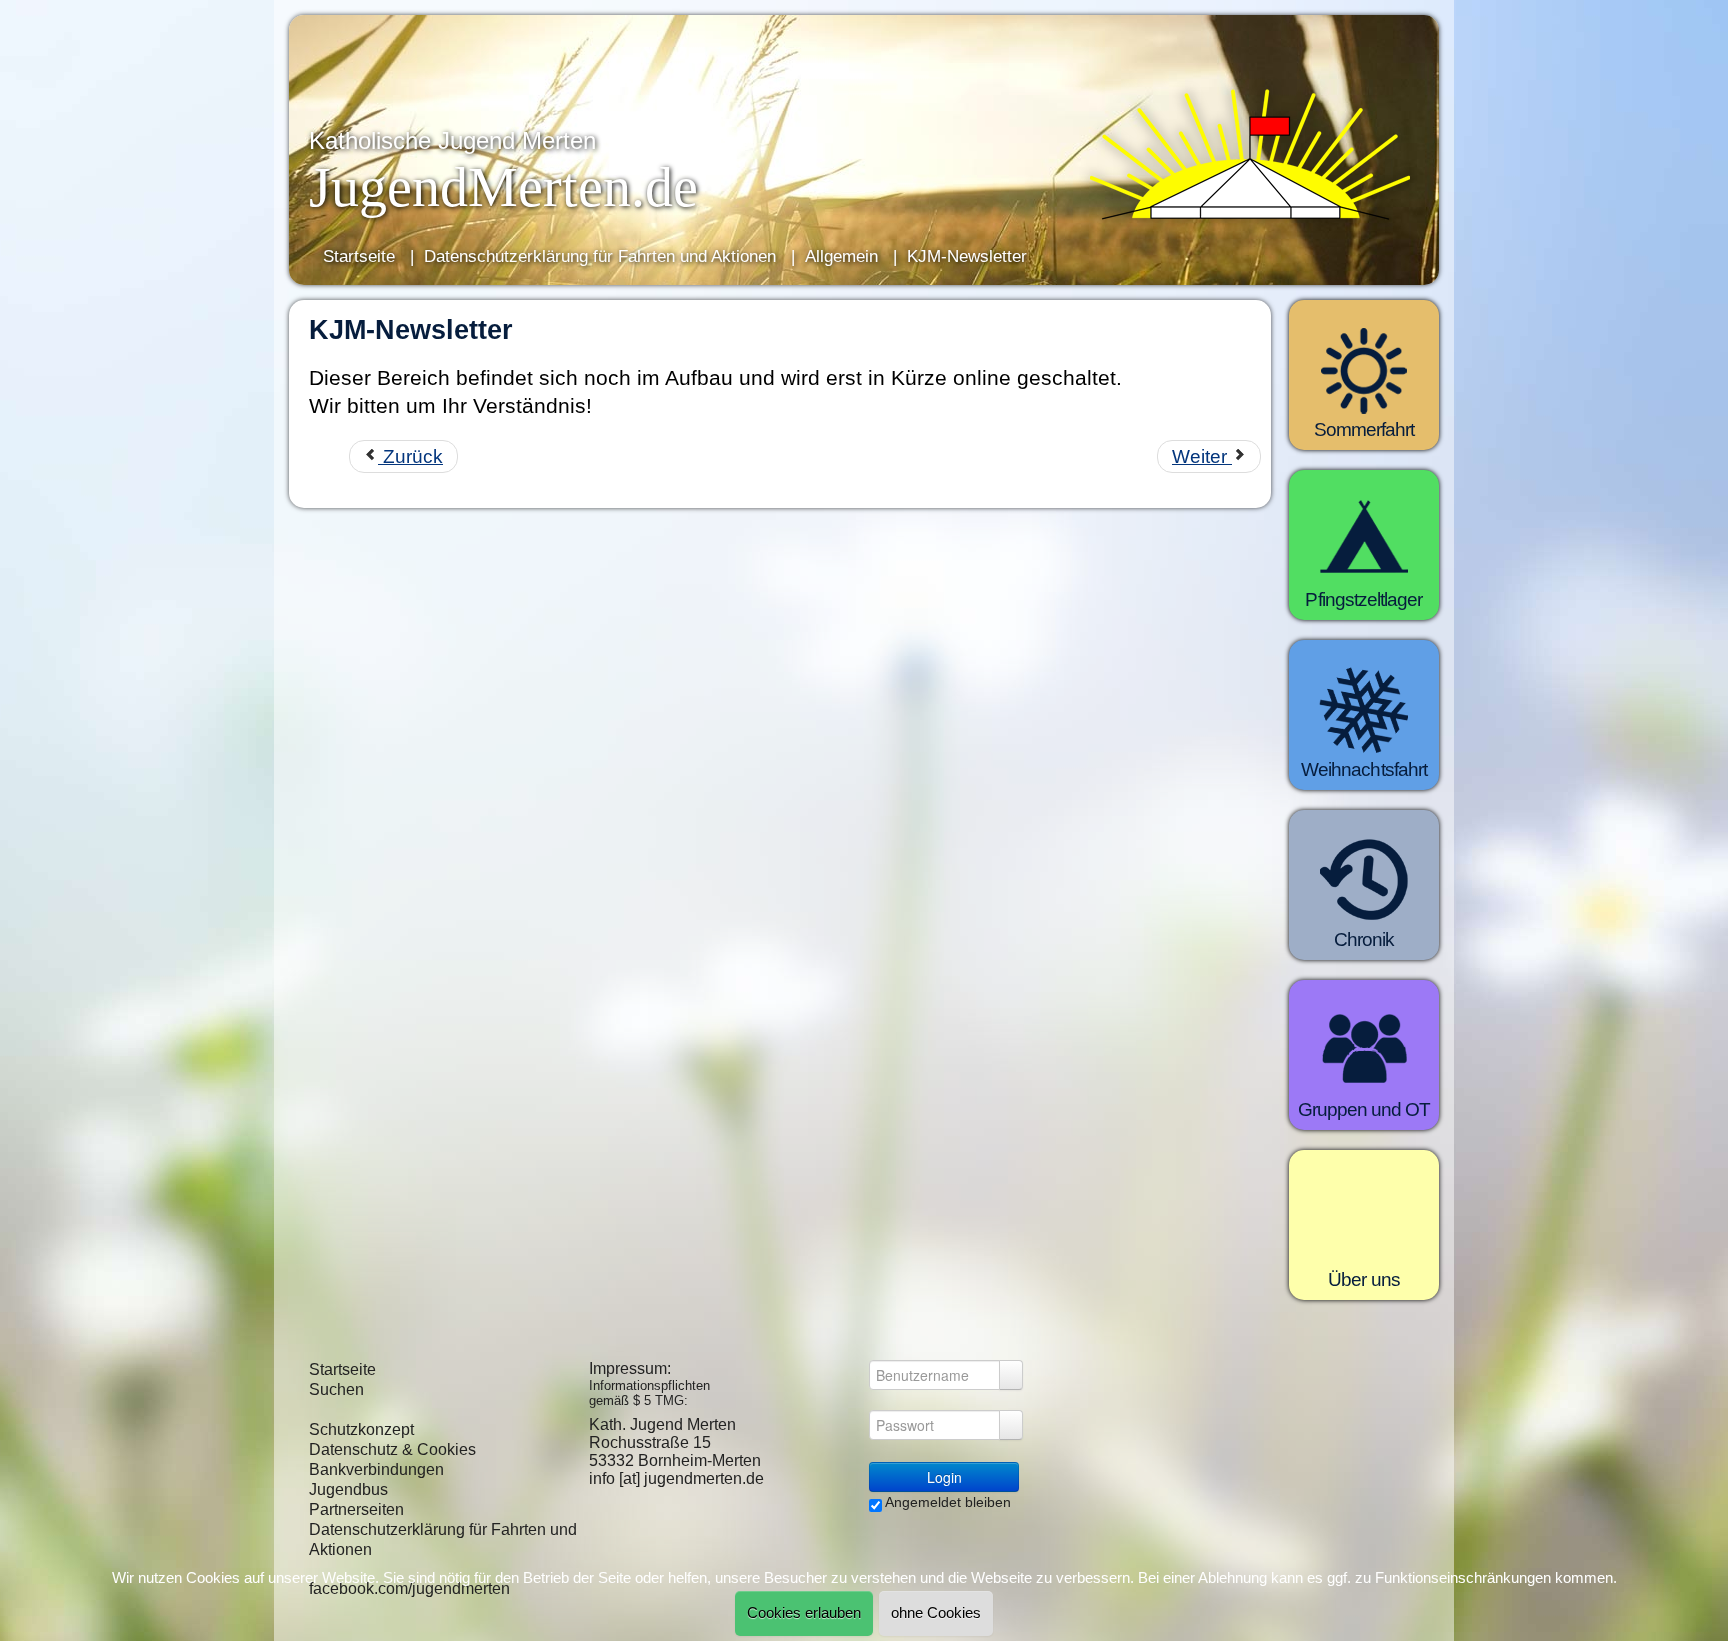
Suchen (336, 1389)
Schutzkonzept (361, 1429)
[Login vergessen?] (1011, 1375)
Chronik (1364, 939)
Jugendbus (348, 1489)
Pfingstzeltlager (1363, 599)
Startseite (342, 1369)
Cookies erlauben (804, 1613)
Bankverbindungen (376, 1469)
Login (944, 1477)
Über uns (1364, 1279)
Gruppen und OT (1364, 1109)
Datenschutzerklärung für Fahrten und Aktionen (443, 1539)
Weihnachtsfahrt (1364, 769)
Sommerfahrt (1364, 429)
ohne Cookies (936, 1613)
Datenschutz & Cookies (392, 1449)
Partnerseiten (356, 1509)
